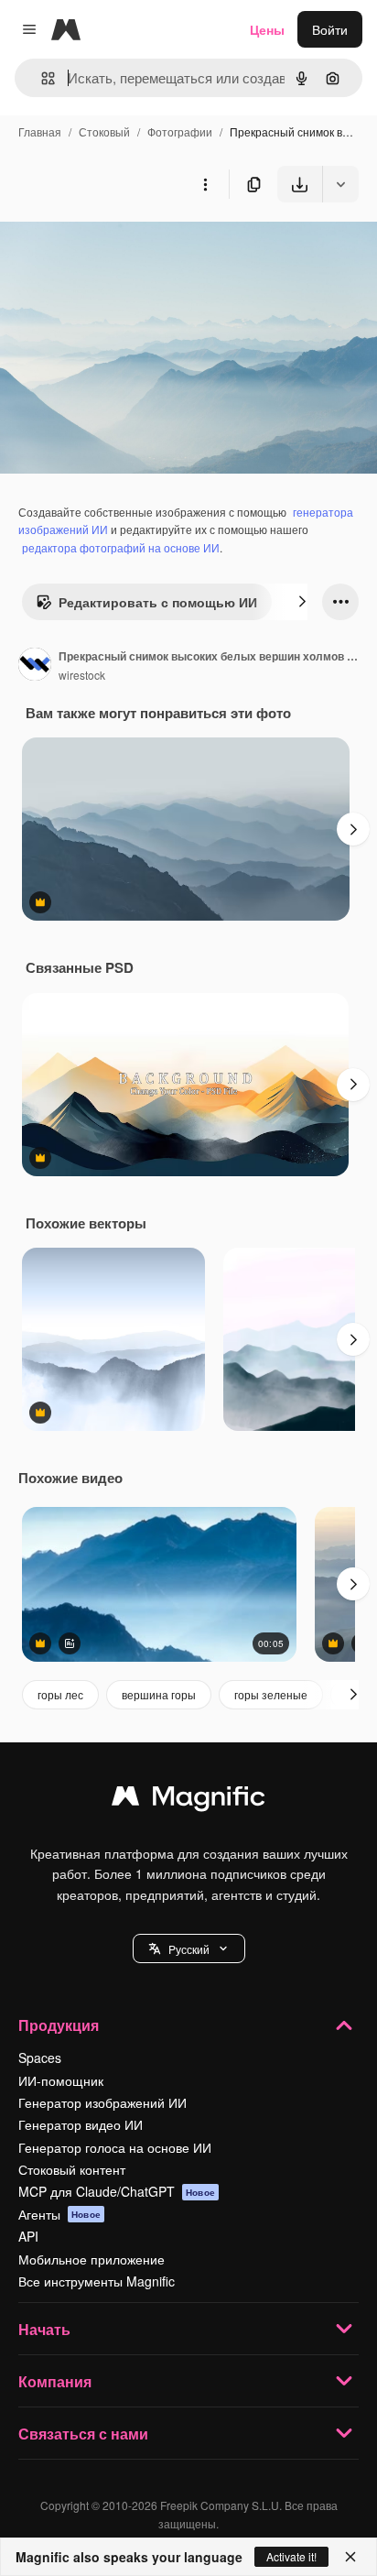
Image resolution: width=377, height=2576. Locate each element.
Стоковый (104, 131)
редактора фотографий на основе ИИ (121, 547)
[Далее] (302, 602)
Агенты (59, 2214)
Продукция (59, 2025)
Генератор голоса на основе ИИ (115, 2147)
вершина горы (159, 1694)
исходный (123, 245)
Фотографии (180, 131)
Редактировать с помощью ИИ (158, 602)
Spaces (40, 2058)
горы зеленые (271, 1694)
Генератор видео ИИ (81, 2124)
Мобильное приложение (92, 2259)
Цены (267, 29)
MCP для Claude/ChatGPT (117, 2191)
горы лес (60, 1694)
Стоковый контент (72, 2169)
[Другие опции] (205, 184)
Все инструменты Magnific (97, 2281)
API (28, 2236)
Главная (40, 131)
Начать (44, 2329)
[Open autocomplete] (41, 78)
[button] (189, 1948)
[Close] (350, 2557)
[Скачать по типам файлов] (340, 184)
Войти (330, 29)
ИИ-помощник (61, 2080)
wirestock (82, 675)
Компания (55, 2381)
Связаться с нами (83, 2434)
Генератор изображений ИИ (102, 2102)
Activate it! (291, 2556)
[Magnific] (188, 1800)
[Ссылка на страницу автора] (35, 666)
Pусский (189, 1949)
